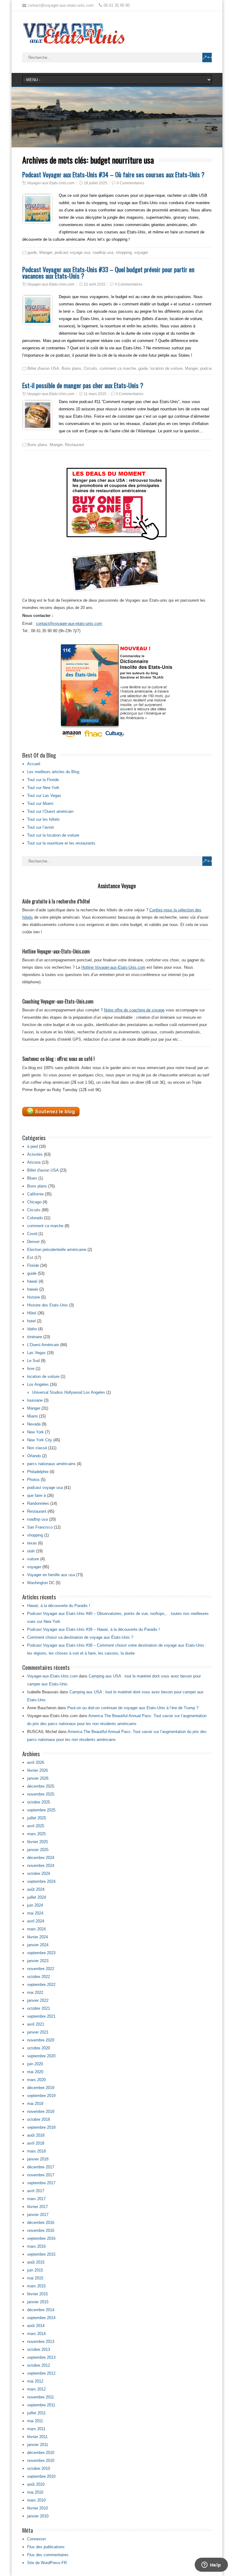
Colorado (35, 1218)
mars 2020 (36, 2080)
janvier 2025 (38, 1850)
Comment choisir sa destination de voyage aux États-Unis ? (80, 1637)
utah (31, 1551)
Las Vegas (36, 1353)
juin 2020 (35, 2064)
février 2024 (37, 1937)
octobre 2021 (39, 2008)
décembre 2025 (41, 1786)
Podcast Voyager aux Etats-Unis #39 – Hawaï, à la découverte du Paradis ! (94, 1629)
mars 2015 (36, 2286)
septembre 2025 (41, 1810)
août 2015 (36, 2262)
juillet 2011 (36, 2413)
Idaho (32, 1329)
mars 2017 (36, 2199)
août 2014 (36, 2326)
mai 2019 (35, 2104)
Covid (32, 1234)
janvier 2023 (38, 1961)
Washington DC (41, 1583)
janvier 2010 (38, 2516)
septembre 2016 (41, 2238)
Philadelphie (38, 1472)
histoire (34, 1297)
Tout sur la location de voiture (53, 835)
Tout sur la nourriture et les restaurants (61, 843)
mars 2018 (36, 2151)
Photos (33, 1480)
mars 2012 (36, 2389)
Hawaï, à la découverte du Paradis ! (59, 1606)
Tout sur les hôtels (43, 819)
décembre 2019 (41, 2088)
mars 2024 (36, 1929)
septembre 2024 (41, 1881)
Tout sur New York (43, 788)
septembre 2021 (41, 2016)
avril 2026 (36, 1762)
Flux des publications (46, 2547)
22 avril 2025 (95, 284)
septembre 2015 (41, 2254)
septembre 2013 (41, 2357)
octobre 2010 (39, 2468)
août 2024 (36, 1889)
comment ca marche (118, 368)
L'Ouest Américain (43, 1345)
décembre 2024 (41, 1858)
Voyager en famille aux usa (51, 1575)
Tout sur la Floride (43, 780)
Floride (33, 1265)
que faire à (36, 1495)
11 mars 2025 (95, 394)
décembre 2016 (41, 2223)
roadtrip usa (103, 252)
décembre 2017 (41, 2167)
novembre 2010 (41, 2461)
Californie (35, 1194)
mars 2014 (36, 2334)
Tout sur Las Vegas (44, 796)
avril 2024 (36, 1921)
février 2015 (37, 2294)
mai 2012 (35, 2381)
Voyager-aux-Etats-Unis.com (51, 183)
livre (31, 1369)
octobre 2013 (39, 2349)
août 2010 (36, 2484)
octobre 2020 (39, 2048)
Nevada (34, 1424)
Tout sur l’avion (41, 827)
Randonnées (38, 1503)
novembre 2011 (41, 2397)
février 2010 (37, 2508)
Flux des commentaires (48, 2555)
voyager (141, 252)
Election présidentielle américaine (57, 1250)
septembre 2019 (41, 2096)
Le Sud (33, 1361)
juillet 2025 (37, 1818)
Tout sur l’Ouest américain (50, 811)
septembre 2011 (41, 2405)
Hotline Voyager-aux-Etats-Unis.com (113, 967)
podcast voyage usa (72, 252)
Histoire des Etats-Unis (48, 1305)
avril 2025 (36, 1826)
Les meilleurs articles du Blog (53, 772)
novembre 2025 (41, 1794)
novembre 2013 (41, 2342)
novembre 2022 (41, 1969)
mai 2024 (35, 1913)
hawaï (32, 1281)
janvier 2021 (38, 2032)
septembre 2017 (41, 2183)
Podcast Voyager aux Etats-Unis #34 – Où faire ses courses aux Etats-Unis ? (113, 174)
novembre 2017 (41, 2175)
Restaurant (74, 445)
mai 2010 (35, 2492)
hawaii (33, 1289)
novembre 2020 (41, 2040)
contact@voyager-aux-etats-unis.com (69, 623)
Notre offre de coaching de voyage (134, 1010)
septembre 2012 (41, 2373)
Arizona (34, 1162)
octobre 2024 (39, 1873)
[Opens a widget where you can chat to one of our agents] (211, 2565)
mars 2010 (36, 2500)
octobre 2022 (39, 1977)
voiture (33, 1559)
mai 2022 (35, 1992)
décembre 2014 (41, 2310)
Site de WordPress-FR (47, 2563)
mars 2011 (36, 2429)
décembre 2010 (41, 2453)
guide (32, 252)
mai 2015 (35, 2278)
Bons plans (71, 368)
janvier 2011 (38, 2445)
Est (30, 1257)
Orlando (34, 1456)
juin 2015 (35, 2270)
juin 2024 (35, 1905)
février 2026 (37, 1770)
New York (35, 1432)
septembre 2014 (41, 2318)
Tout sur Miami (40, 803)
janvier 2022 (38, 2000)
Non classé (37, 1448)
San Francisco (40, 1527)
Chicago (34, 1202)
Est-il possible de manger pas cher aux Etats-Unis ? (83, 385)
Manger (46, 252)
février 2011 (37, 2437)
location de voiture (166, 368)
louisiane (35, 1400)
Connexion (36, 2539)
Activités (35, 1154)
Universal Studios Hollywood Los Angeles (69, 1392)
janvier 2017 (38, 2215)
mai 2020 (35, 2072)
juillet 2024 (37, 1897)
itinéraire (35, 1337)
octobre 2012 (39, 2365)
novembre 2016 (41, 2230)
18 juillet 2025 (96, 183)
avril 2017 (36, 2191)
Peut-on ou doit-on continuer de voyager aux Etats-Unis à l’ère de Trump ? (133, 1708)
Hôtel (32, 1313)
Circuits (90, 368)
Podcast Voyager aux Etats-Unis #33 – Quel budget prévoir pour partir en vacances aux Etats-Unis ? (108, 272)
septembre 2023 (41, 1953)
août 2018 (36, 2135)
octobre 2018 (39, 2119)
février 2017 (37, 2207)
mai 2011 (35, 2421)
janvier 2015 (38, 2302)
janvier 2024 (38, 1945)
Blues (32, 1178)
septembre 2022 (41, 1985)
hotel (31, 1321)
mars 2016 (36, 2246)
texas (32, 1543)
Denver (33, 1242)
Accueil (34, 764)
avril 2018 (36, 2143)
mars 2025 (36, 1834)
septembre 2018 (41, 2127)
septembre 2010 (41, 2476)
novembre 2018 (41, 2111)
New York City (40, 1440)
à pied (32, 1146)
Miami (32, 1416)
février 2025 (37, 1842)
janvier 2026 (38, 1778)
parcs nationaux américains (51, 1464)
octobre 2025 (39, 1802)
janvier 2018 (38, 2159)
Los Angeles (38, 1384)
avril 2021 (36, 2024)
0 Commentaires (130, 183)
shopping (124, 252)
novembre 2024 (41, 1866)
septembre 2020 (41, 2056)
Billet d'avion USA (43, 368)
